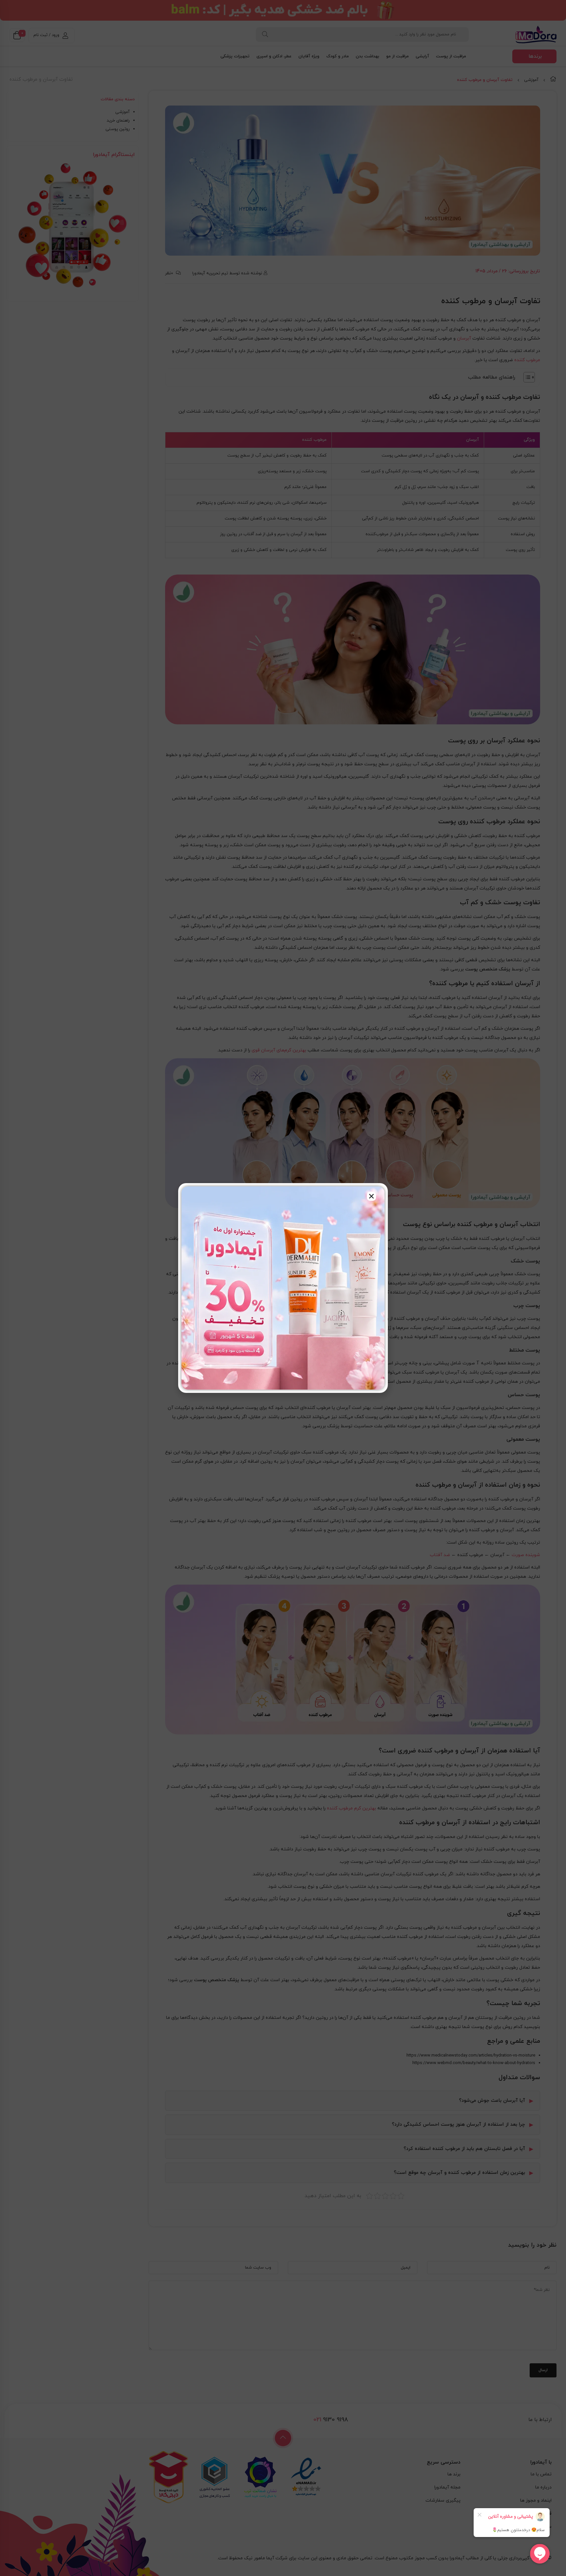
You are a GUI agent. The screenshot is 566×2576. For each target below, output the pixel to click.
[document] (283, 1288)
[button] (371, 1196)
